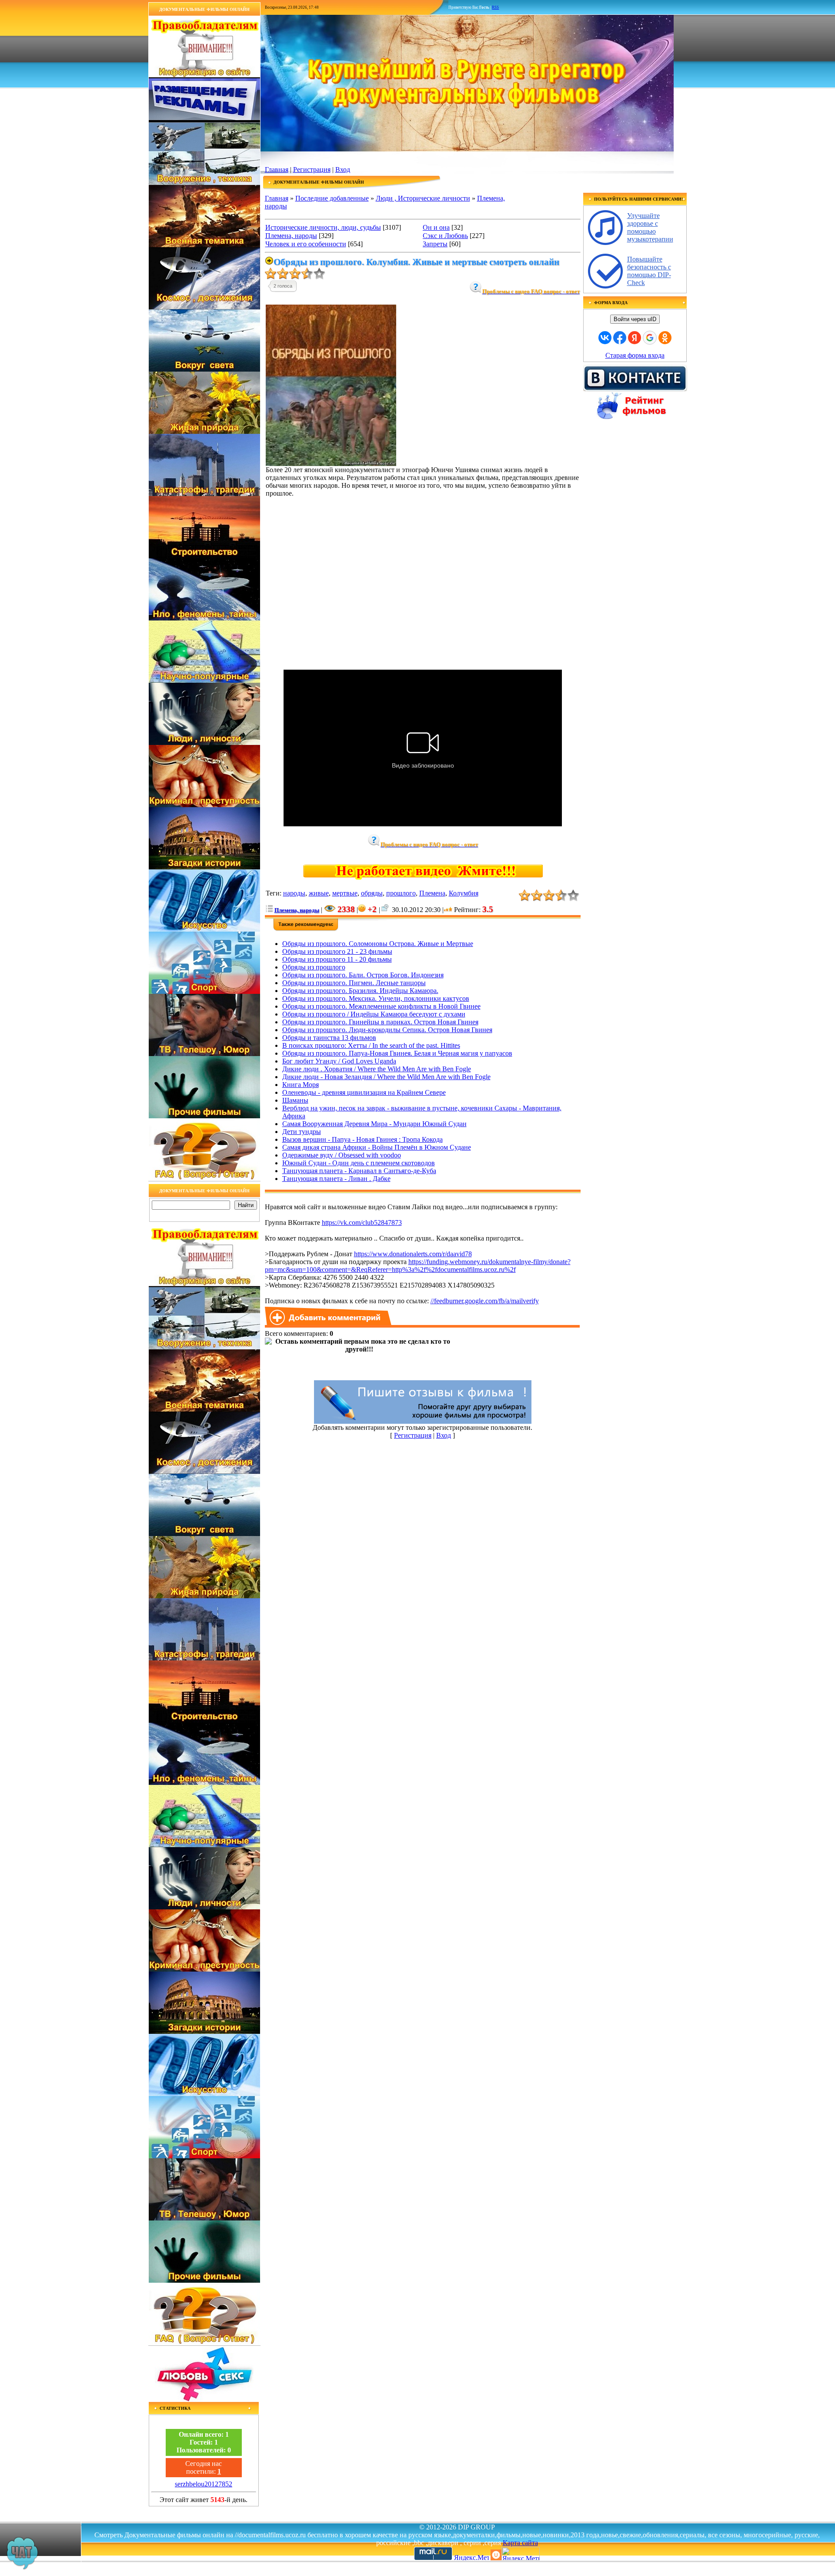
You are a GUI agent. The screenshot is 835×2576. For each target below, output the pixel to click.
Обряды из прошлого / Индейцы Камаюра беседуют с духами (374, 1014)
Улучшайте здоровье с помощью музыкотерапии (650, 227)
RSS (495, 7)
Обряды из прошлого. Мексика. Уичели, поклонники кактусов (376, 998)
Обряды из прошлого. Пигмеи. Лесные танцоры (354, 983)
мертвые (345, 893)
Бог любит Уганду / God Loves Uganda (339, 1061)
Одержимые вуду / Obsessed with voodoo (342, 1155)
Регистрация (312, 169)
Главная (277, 169)
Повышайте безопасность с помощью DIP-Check (649, 271)
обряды (372, 893)
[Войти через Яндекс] (635, 338)
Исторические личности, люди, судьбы (323, 227)
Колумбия (464, 893)
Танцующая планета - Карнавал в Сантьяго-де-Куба (359, 1171)
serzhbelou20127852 (204, 2484)
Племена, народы (291, 236)
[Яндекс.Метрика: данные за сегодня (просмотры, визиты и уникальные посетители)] (521, 2554)
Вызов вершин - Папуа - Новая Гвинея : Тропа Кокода (362, 1139)
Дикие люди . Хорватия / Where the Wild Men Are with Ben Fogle (377, 1069)
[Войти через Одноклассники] (665, 338)
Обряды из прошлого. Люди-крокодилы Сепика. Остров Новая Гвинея (387, 1030)
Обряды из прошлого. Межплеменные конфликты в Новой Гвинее (381, 1006)
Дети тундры (302, 1132)
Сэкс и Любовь (445, 236)
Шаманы (295, 1100)
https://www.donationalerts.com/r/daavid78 (413, 1254)
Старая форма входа (635, 355)
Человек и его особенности (306, 244)
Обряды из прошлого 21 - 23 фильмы (337, 951)
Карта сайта (520, 2543)
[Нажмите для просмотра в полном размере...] (331, 464)
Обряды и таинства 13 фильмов (329, 1038)
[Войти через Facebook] (620, 338)
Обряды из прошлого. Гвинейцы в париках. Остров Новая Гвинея (380, 1022)
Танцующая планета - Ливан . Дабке (336, 1179)
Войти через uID (635, 319)
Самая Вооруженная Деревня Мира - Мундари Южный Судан (374, 1124)
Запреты (435, 244)
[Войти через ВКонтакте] (605, 338)
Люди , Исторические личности (423, 198)
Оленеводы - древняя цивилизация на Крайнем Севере (364, 1092)
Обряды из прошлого (314, 967)
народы (294, 893)
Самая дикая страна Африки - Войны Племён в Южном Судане (377, 1147)
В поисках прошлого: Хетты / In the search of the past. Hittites (371, 1045)
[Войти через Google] (650, 338)
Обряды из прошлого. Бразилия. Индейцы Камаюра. (360, 991)
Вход (343, 169)
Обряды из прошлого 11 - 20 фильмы (337, 959)
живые (319, 893)
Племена (432, 893)
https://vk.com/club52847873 (362, 1223)
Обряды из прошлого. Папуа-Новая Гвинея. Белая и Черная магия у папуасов (397, 1053)
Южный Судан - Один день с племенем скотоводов (359, 1163)
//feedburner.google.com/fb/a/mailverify (485, 1301)
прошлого (401, 893)
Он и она (436, 227)
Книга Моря (301, 1085)
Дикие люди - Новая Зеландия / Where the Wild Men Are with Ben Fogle (386, 1077)
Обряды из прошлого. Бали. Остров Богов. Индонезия (363, 975)
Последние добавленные (332, 198)
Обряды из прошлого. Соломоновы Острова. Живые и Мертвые (378, 944)
